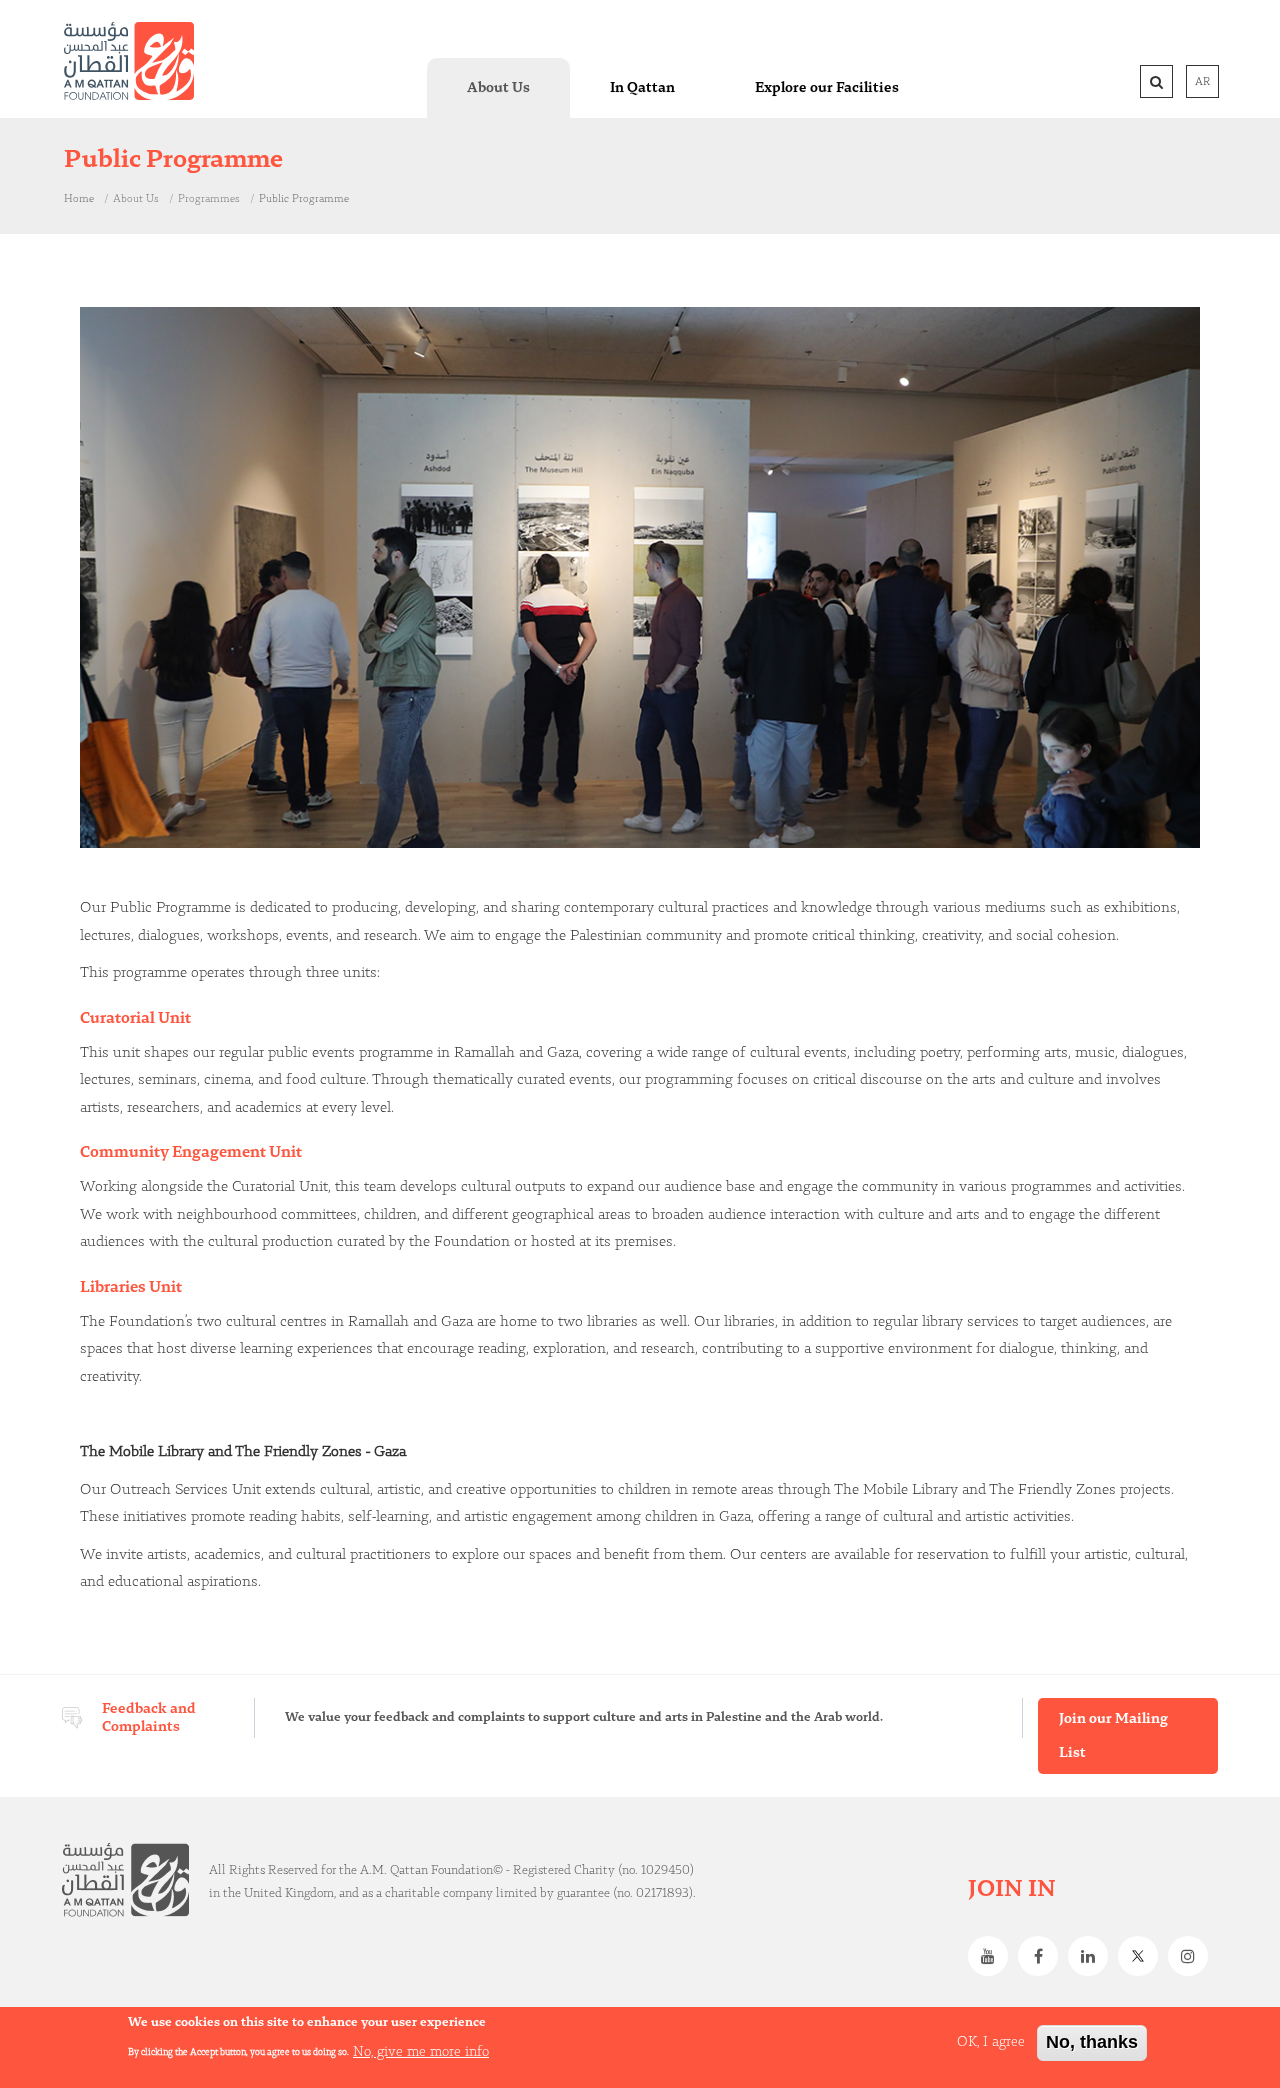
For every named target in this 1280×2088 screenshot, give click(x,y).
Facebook (1043, 1956)
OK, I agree (991, 2042)
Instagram (1193, 1956)
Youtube (993, 1956)
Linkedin (1093, 1956)
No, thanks (1092, 2042)
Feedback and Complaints (149, 1718)
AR (1202, 82)
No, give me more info (421, 2051)
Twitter (1143, 1956)
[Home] (129, 61)
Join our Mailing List (1113, 1736)
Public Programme (304, 199)
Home (79, 199)
